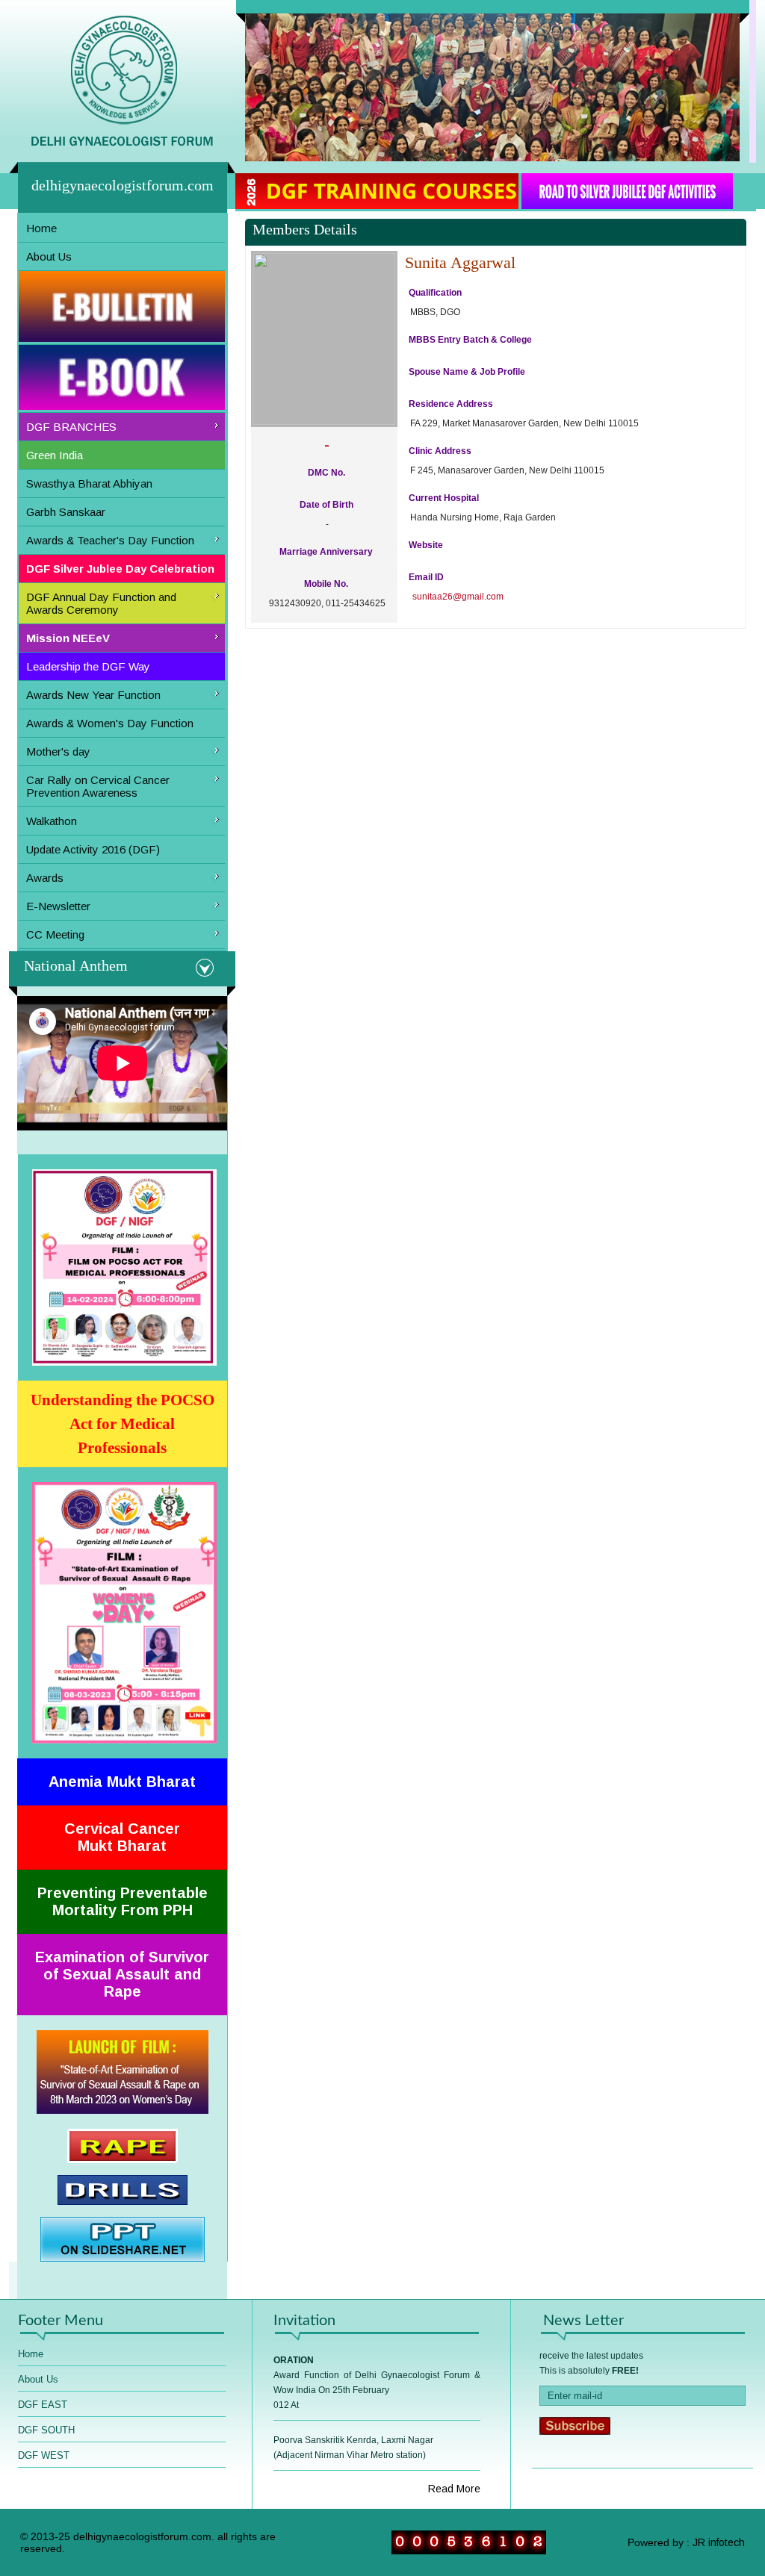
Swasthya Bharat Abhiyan (89, 483)
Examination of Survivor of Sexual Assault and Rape (122, 1974)
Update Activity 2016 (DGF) (93, 849)
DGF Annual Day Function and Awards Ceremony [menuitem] (101, 603)
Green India (55, 455)
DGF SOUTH (46, 2430)
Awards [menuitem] (45, 878)
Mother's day (58, 752)
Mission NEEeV (68, 638)
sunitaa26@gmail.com (458, 597)
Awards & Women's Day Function (110, 723)
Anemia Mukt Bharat (122, 1782)
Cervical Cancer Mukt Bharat (122, 1837)
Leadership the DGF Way (88, 666)
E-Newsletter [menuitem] (58, 906)
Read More (454, 2489)
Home (41, 228)
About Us (49, 256)
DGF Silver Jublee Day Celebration (120, 569)
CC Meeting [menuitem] (55, 934)
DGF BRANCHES (71, 427)
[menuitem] (122, 228)
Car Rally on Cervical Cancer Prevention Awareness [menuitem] (98, 786)
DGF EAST (43, 2405)
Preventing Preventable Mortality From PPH (123, 1901)
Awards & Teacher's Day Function (110, 540)
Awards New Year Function (93, 695)
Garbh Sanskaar (66, 512)
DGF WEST (44, 2455)
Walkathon (52, 821)
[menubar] (122, 582)
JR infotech (719, 2542)
